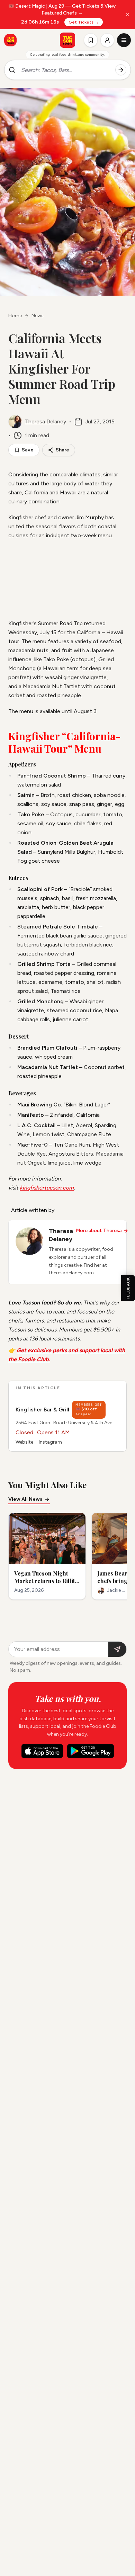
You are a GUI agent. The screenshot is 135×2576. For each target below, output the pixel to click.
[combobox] (65, 70)
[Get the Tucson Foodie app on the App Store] (10, 40)
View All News (25, 1499)
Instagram (50, 1442)
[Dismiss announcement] (127, 15)
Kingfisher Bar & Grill (42, 1410)
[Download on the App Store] (42, 1751)
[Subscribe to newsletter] (117, 1649)
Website (24, 1442)
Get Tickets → (84, 22)
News (38, 316)
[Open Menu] (124, 40)
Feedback (128, 1288)
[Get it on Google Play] (91, 1751)
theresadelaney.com (71, 1273)
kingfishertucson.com (47, 1188)
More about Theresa (99, 1231)
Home (15, 316)
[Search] (121, 70)
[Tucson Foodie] (67, 40)
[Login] (107, 40)
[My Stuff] (91, 40)
